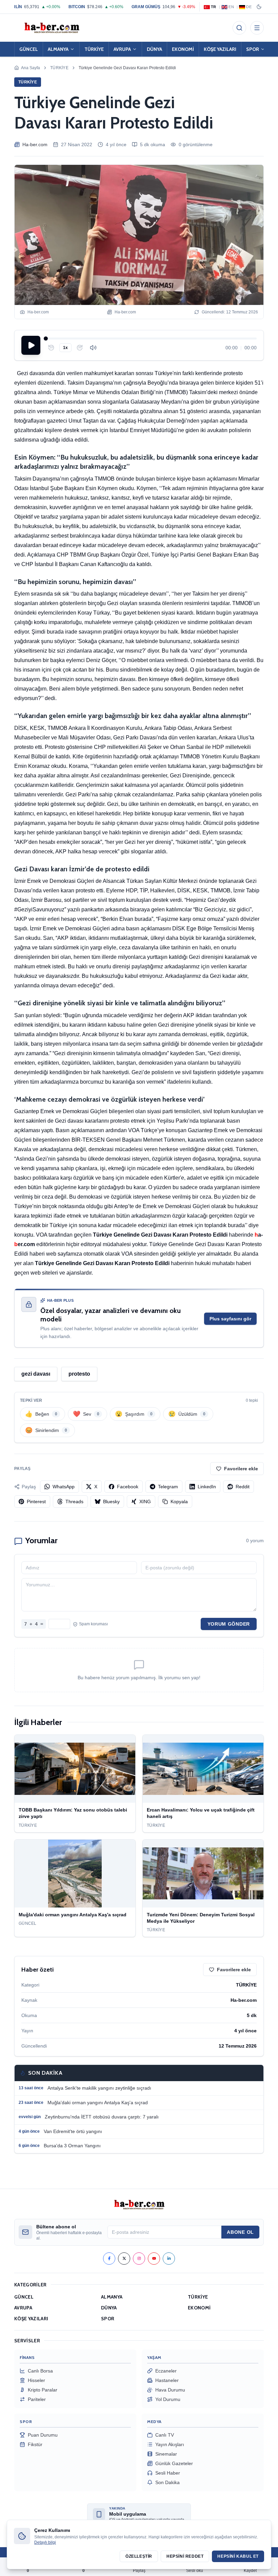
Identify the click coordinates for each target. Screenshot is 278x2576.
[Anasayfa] (52, 28)
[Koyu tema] (259, 7)
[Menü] (257, 28)
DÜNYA (154, 49)
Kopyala (179, 1502)
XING (145, 1502)
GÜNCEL (29, 49)
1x (65, 348)
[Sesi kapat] (93, 348)
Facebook (128, 1487)
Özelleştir (139, 2556)
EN (231, 7)
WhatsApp (64, 1487)
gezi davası (36, 1374)
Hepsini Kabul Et (238, 2556)
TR (214, 7)
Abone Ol (240, 2232)
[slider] (151, 338)
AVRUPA (122, 49)
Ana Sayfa (31, 68)
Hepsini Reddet (185, 2556)
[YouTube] (154, 2259)
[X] (124, 2259)
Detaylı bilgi (45, 2542)
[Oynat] (31, 345)
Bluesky (111, 1502)
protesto (79, 1374)
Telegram (168, 1487)
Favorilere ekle (241, 1469)
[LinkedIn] (169, 2259)
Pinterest (36, 1502)
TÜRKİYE (94, 49)
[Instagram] (139, 2259)
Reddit (243, 1487)
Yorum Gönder (229, 1624)
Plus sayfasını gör (230, 1319)
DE (249, 7)
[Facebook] (109, 2259)
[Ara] (239, 28)
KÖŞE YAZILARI (220, 49)
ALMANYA (58, 49)
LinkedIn (207, 1487)
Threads (74, 1502)
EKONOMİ (183, 49)
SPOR (253, 49)
